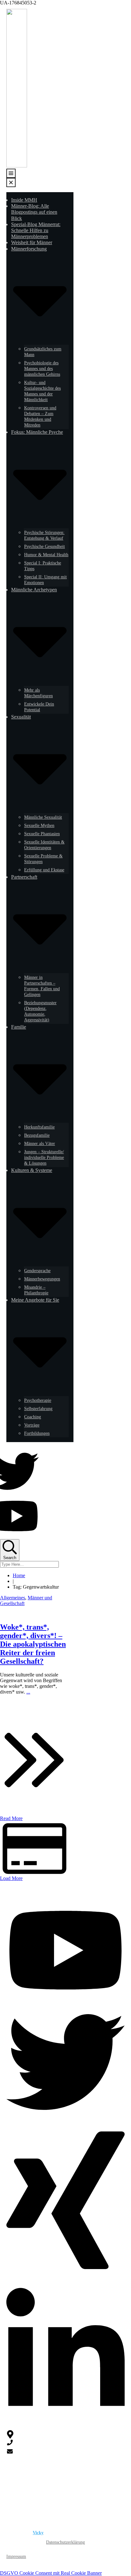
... (28, 1692)
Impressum (16, 2556)
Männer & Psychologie (40, 2483)
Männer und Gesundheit (41, 2501)
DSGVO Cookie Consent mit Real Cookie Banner (51, 2573)
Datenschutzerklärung (65, 2542)
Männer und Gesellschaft (41, 2491)
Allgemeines (13, 1598)
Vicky (38, 2533)
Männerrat (28, 2510)
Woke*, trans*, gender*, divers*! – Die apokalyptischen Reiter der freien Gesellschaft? (33, 1644)
